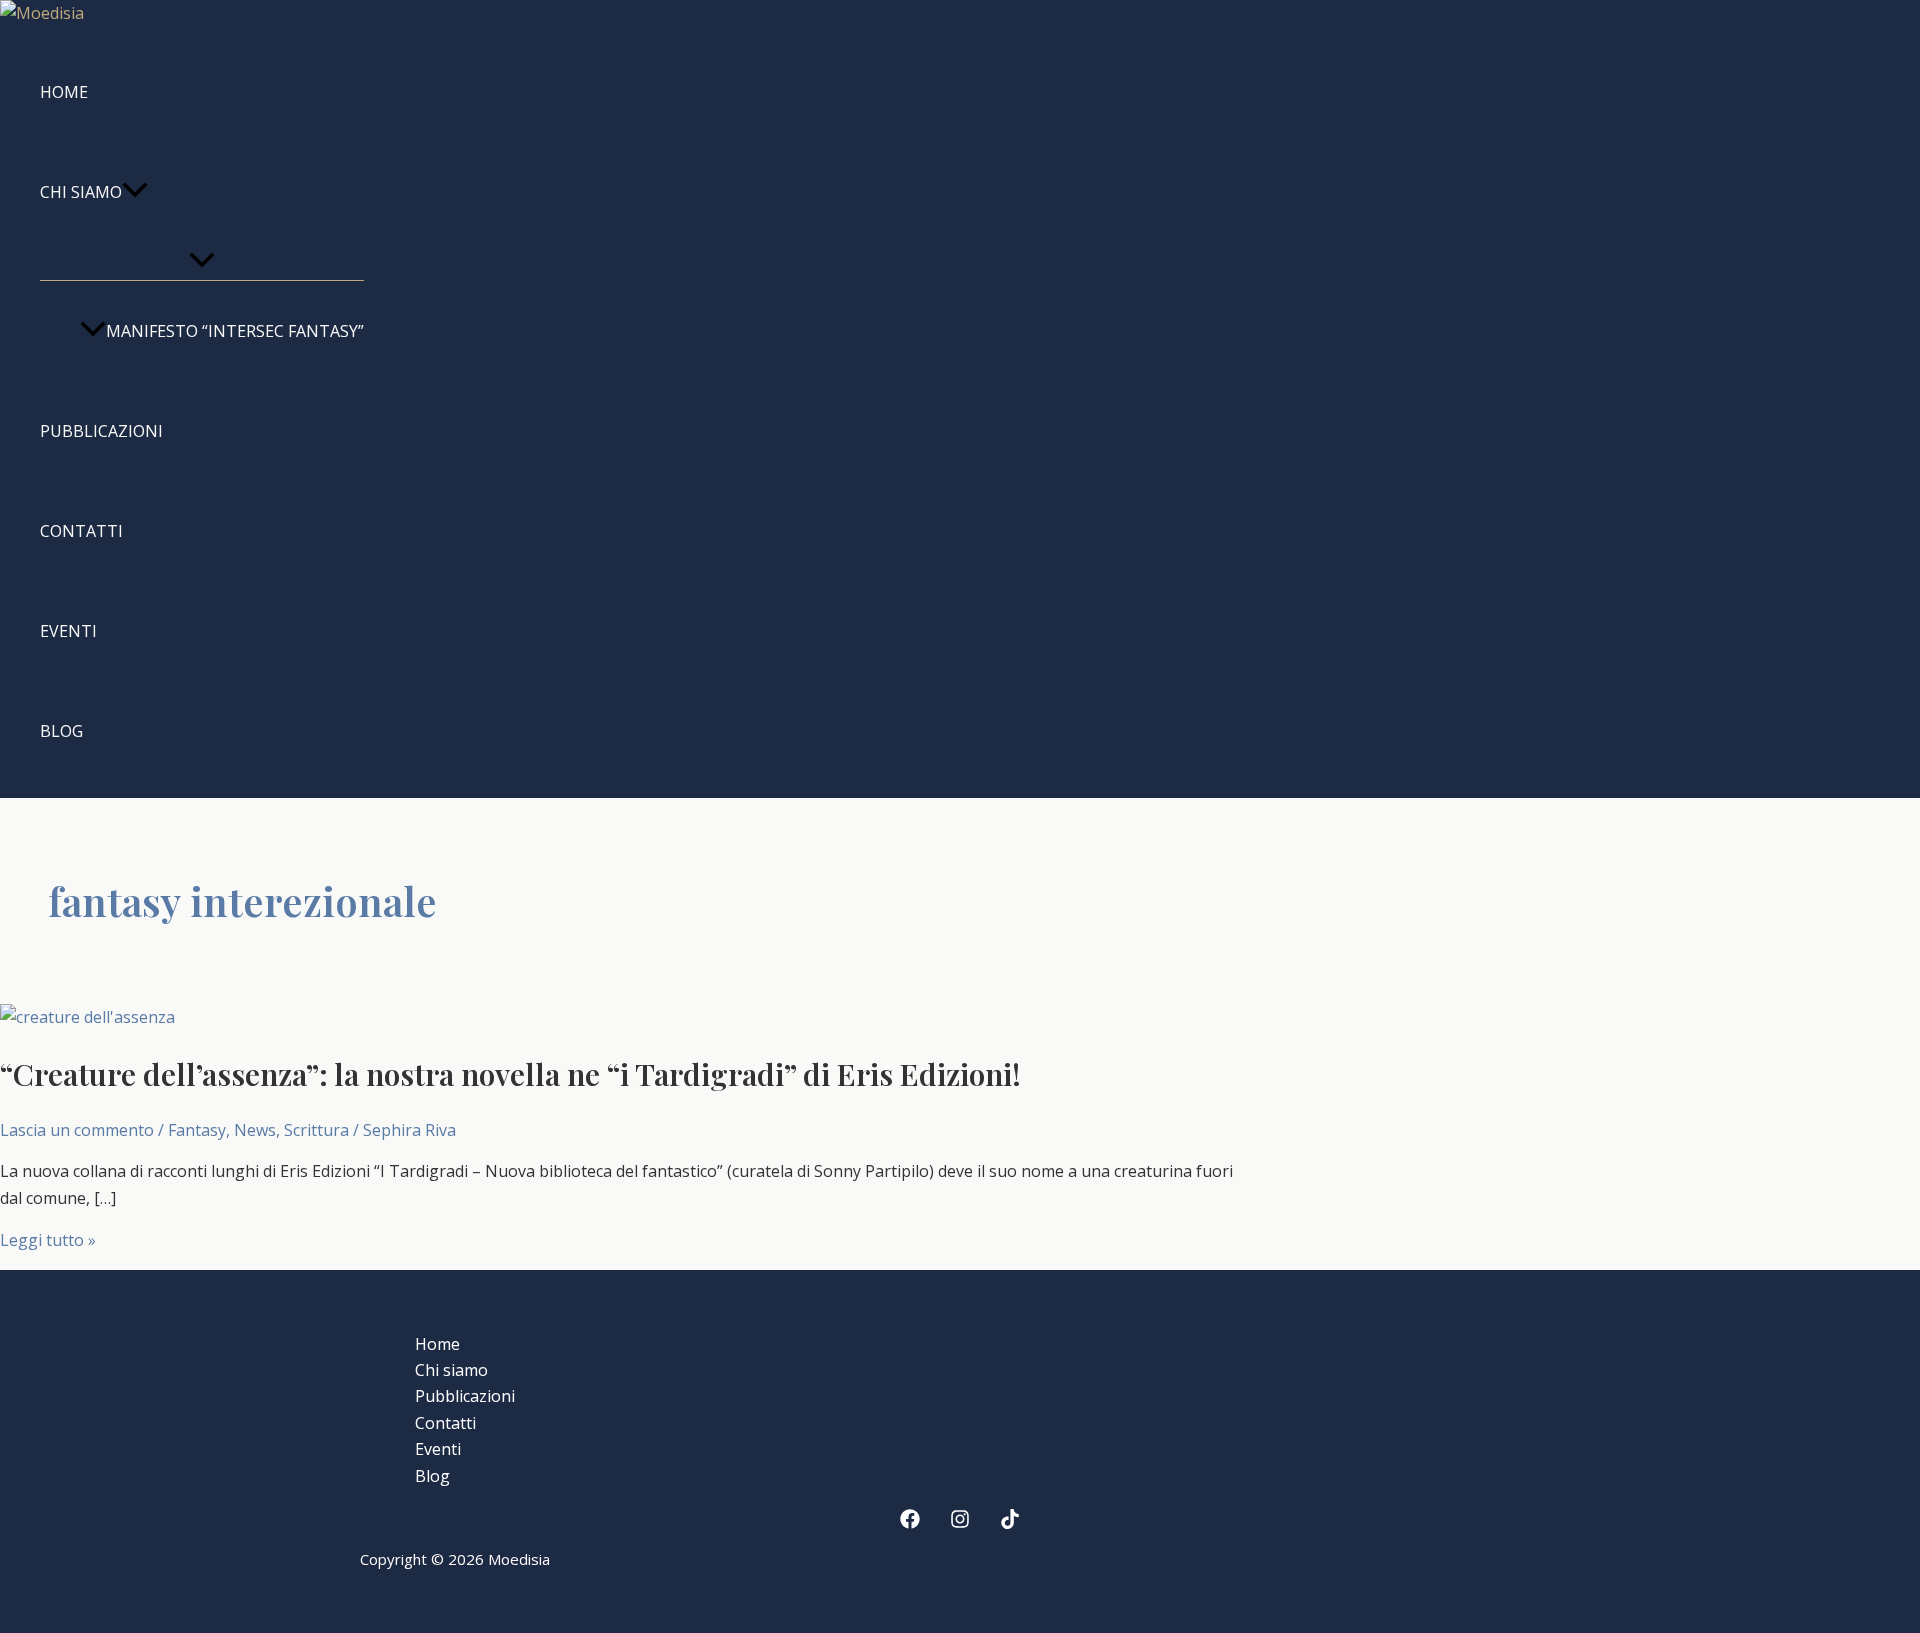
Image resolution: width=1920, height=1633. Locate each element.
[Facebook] (910, 1523)
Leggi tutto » (48, 1240)
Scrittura (316, 1130)
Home (64, 92)
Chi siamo (81, 192)
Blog (61, 731)
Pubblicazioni (101, 431)
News (255, 1130)
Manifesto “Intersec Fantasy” (235, 331)
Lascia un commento (77, 1130)
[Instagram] (960, 1523)
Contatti (81, 531)
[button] (135, 192)
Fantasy (197, 1130)
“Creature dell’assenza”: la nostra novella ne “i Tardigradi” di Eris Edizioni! (510, 1074)
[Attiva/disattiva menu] (202, 261)
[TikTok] (1010, 1523)
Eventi (68, 631)
